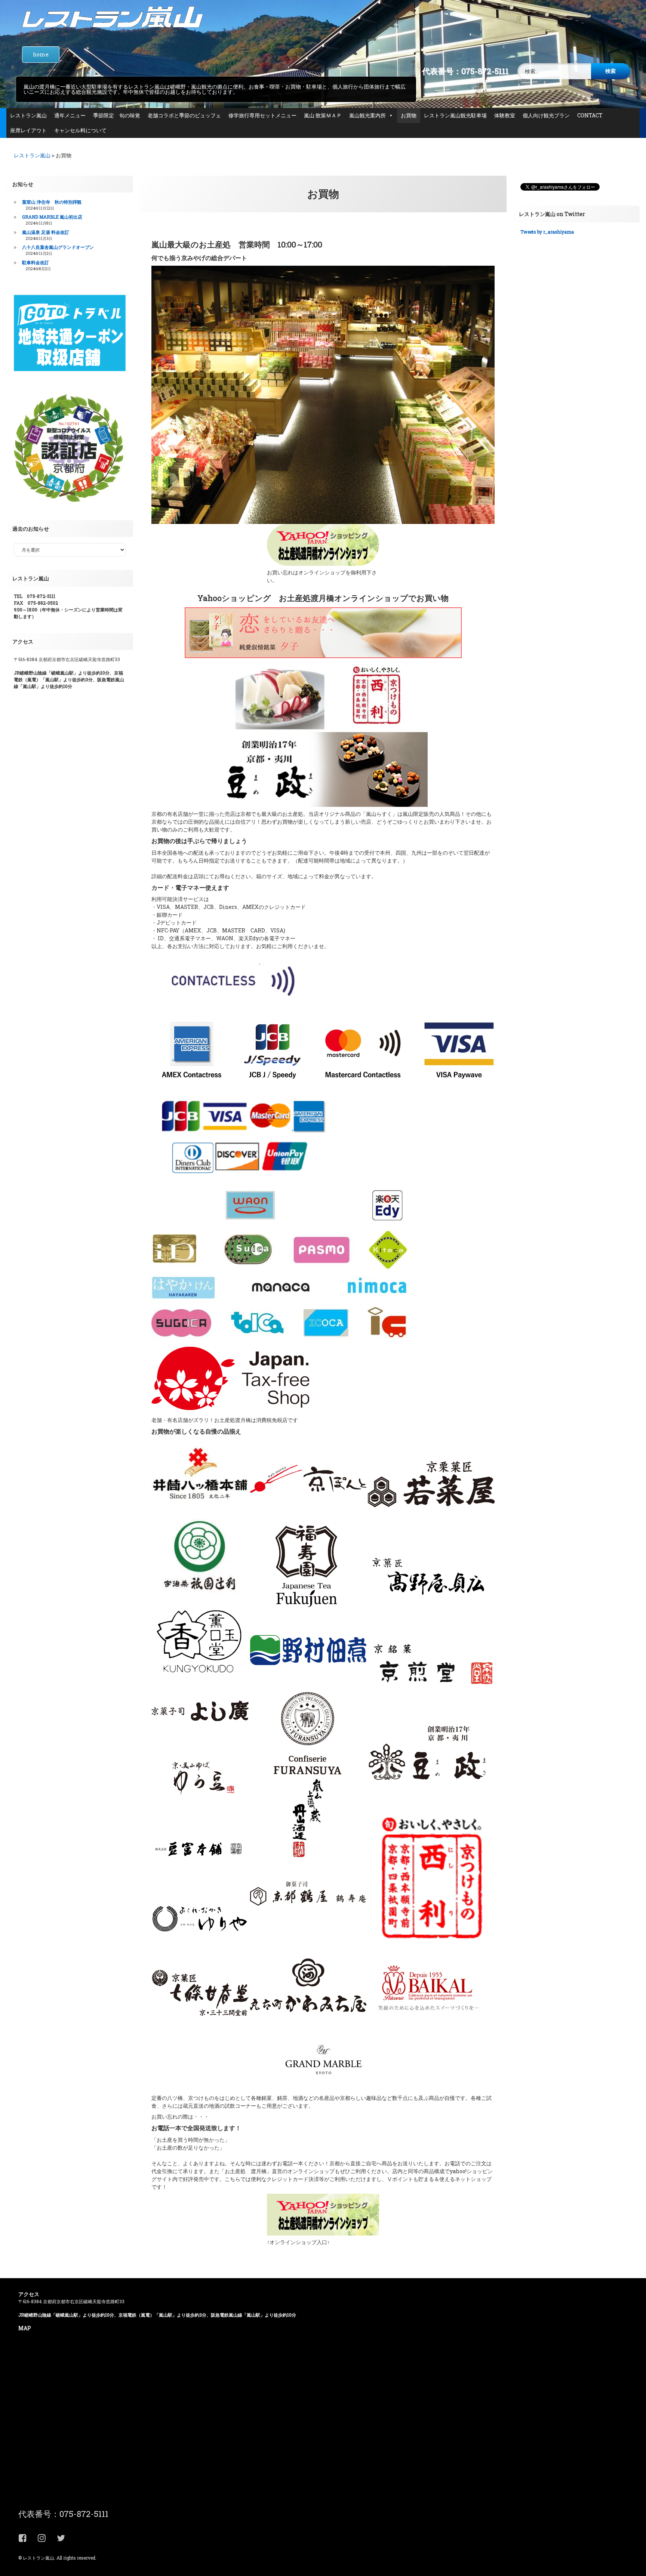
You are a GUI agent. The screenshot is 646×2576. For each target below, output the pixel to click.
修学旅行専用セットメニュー (262, 115)
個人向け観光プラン (546, 115)
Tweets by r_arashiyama (547, 232)
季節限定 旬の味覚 (117, 115)
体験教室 (505, 115)
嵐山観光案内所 (367, 115)
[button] (200, 1474)
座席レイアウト (28, 130)
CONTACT (590, 115)
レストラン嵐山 (28, 115)
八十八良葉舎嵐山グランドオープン (58, 247)
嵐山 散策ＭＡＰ (323, 115)
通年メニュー (70, 115)
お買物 (409, 115)
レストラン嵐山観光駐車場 (455, 115)
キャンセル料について (80, 130)
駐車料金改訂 (36, 262)
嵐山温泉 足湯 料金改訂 (46, 232)
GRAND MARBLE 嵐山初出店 (52, 217)
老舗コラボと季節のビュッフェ (184, 115)
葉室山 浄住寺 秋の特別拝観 (52, 202)
